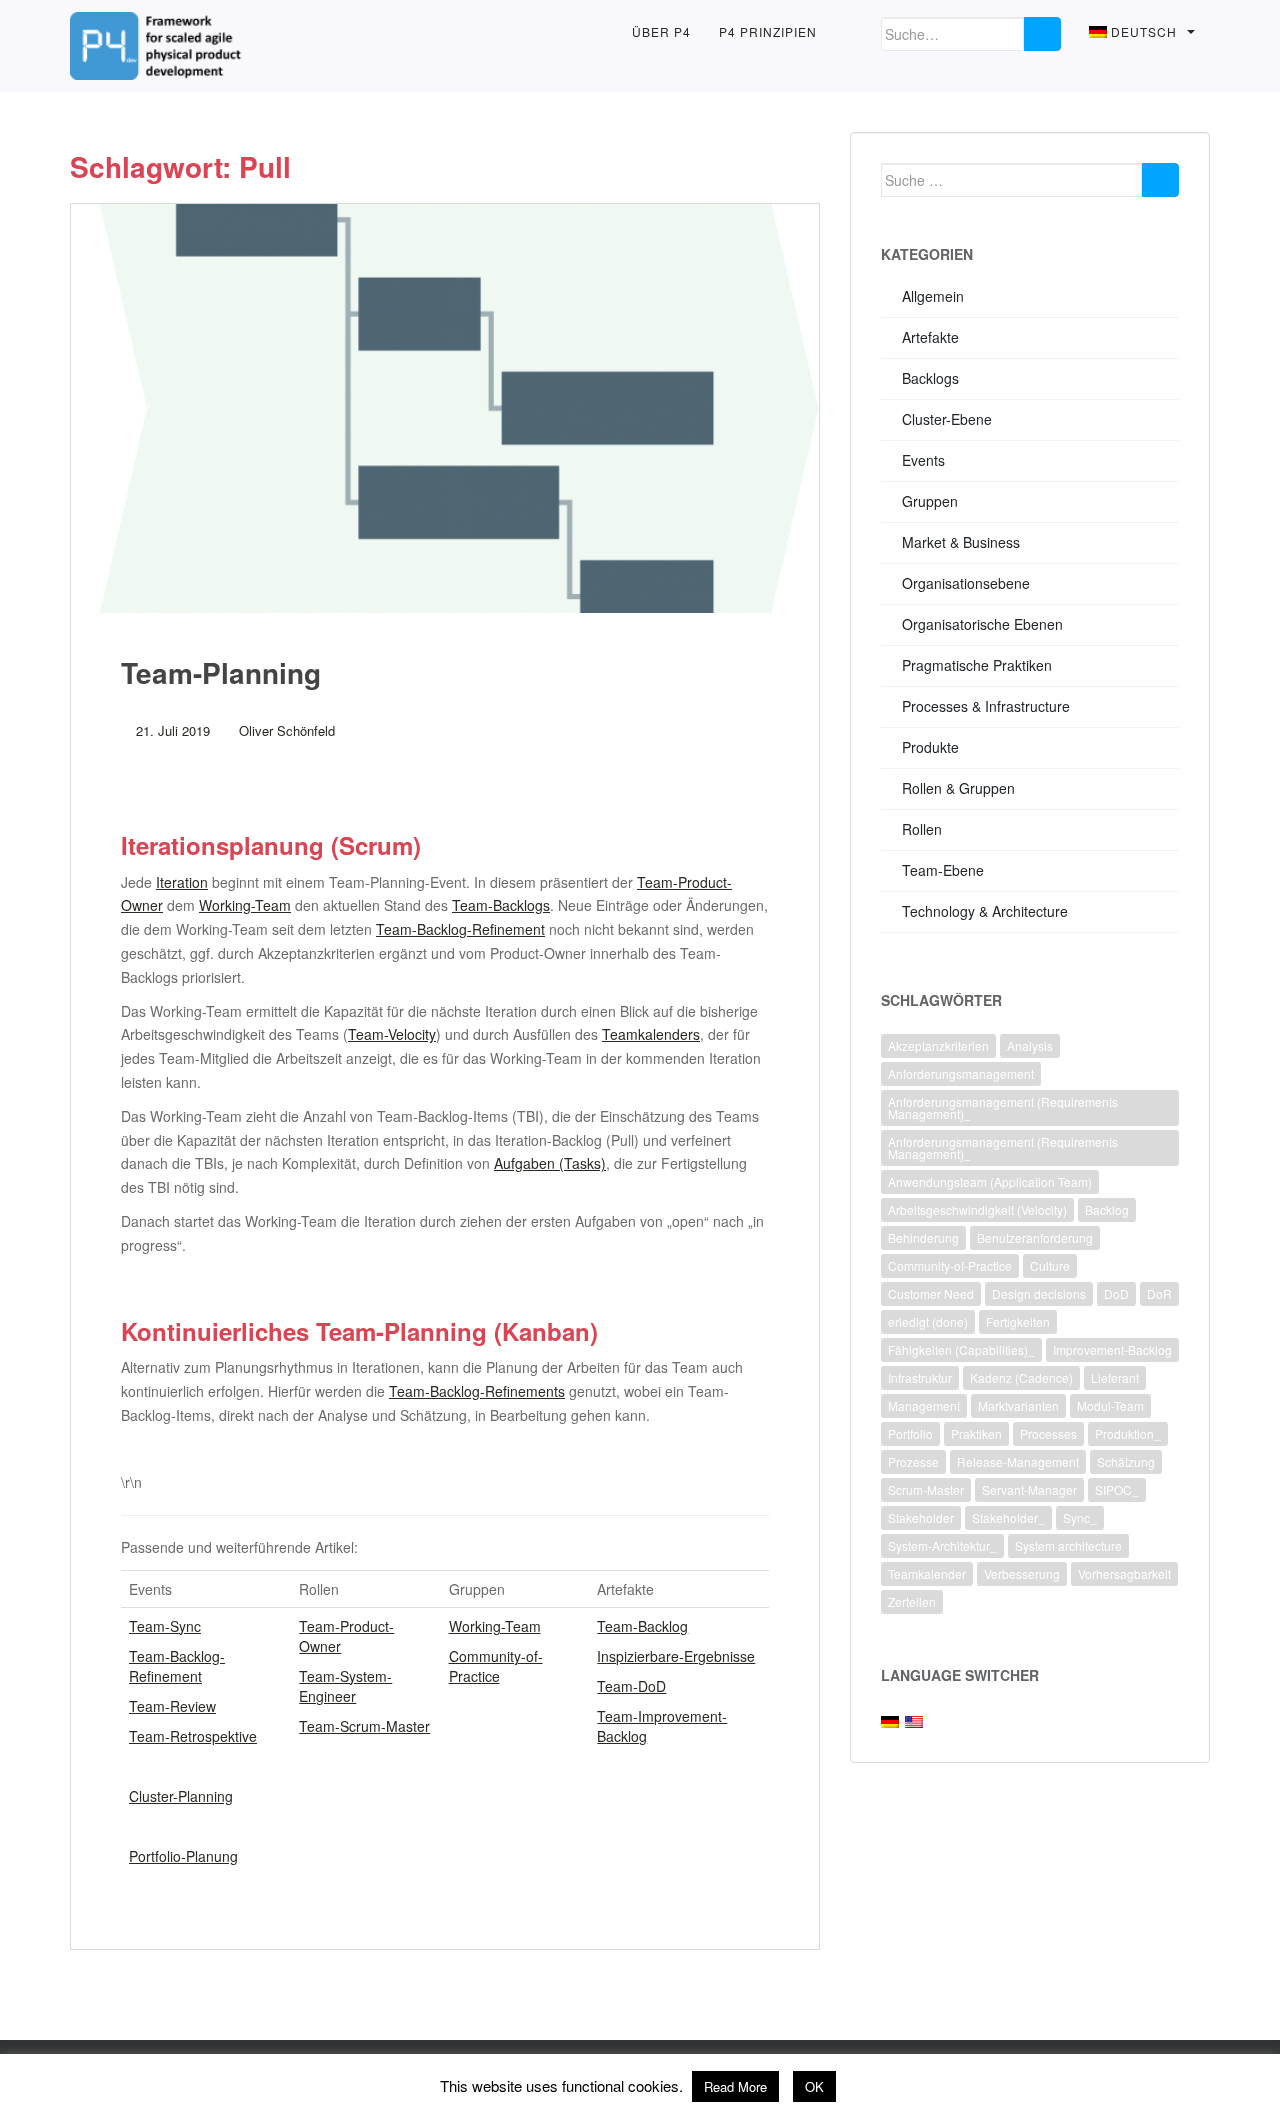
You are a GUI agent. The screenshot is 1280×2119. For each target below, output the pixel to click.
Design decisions (1039, 1293)
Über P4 (661, 31)
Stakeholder (921, 1517)
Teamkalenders (651, 1034)
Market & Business (961, 542)
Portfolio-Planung (183, 1856)
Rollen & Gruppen (958, 788)
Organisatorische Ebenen (982, 624)
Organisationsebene (966, 583)
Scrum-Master (926, 1489)
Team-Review (172, 1706)
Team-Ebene (943, 870)
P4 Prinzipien (768, 31)
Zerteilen (912, 1601)
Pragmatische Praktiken (977, 665)
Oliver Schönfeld (287, 730)
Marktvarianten (1018, 1405)
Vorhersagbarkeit (1124, 1573)
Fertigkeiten (1018, 1321)
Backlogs (930, 378)
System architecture (1068, 1545)
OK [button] (814, 2086)
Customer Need (931, 1293)
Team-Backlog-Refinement (460, 929)
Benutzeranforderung (1035, 1237)
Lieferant (1115, 1377)
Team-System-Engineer (345, 1686)
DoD (1116, 1293)
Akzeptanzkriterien (938, 1045)
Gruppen (930, 501)
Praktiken (976, 1433)
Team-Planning (221, 672)
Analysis (1030, 1045)
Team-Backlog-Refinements (477, 1391)
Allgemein (933, 296)
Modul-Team (1110, 1405)
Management (924, 1405)
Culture (1050, 1265)
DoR (1159, 1293)
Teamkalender (927, 1573)
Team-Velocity (392, 1034)
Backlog (1107, 1209)
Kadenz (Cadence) (1021, 1377)
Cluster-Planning (181, 1796)
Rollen (922, 829)
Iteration (182, 882)
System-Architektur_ (942, 1545)
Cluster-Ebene (947, 419)
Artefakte (930, 337)
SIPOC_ (1117, 1489)
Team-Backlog (642, 1626)
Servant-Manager (1029, 1489)
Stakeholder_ (1008, 1517)
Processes (1048, 1433)
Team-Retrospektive (193, 1736)
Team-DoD (631, 1686)
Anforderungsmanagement (961, 1073)
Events (923, 460)
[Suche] (1042, 34)
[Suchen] (1160, 180)
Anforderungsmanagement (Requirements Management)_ (1003, 1107)
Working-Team (245, 905)
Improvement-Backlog (1112, 1349)
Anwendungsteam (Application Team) (990, 1181)
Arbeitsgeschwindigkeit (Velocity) (977, 1209)
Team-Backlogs (501, 905)
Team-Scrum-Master (364, 1726)
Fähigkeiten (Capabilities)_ (961, 1349)
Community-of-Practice (496, 1666)
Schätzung (1126, 1461)
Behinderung (923, 1237)
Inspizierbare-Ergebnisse (676, 1656)
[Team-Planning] (445, 408)
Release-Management (1018, 1461)
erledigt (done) (928, 1321)
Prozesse (913, 1461)
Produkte (930, 747)
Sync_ (1080, 1517)
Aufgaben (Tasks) (550, 1163)
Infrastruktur (920, 1377)
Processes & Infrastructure (986, 706)
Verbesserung (1022, 1573)
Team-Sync (165, 1626)
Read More (735, 2086)
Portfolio (910, 1433)
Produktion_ (1128, 1433)
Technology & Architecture (985, 911)
